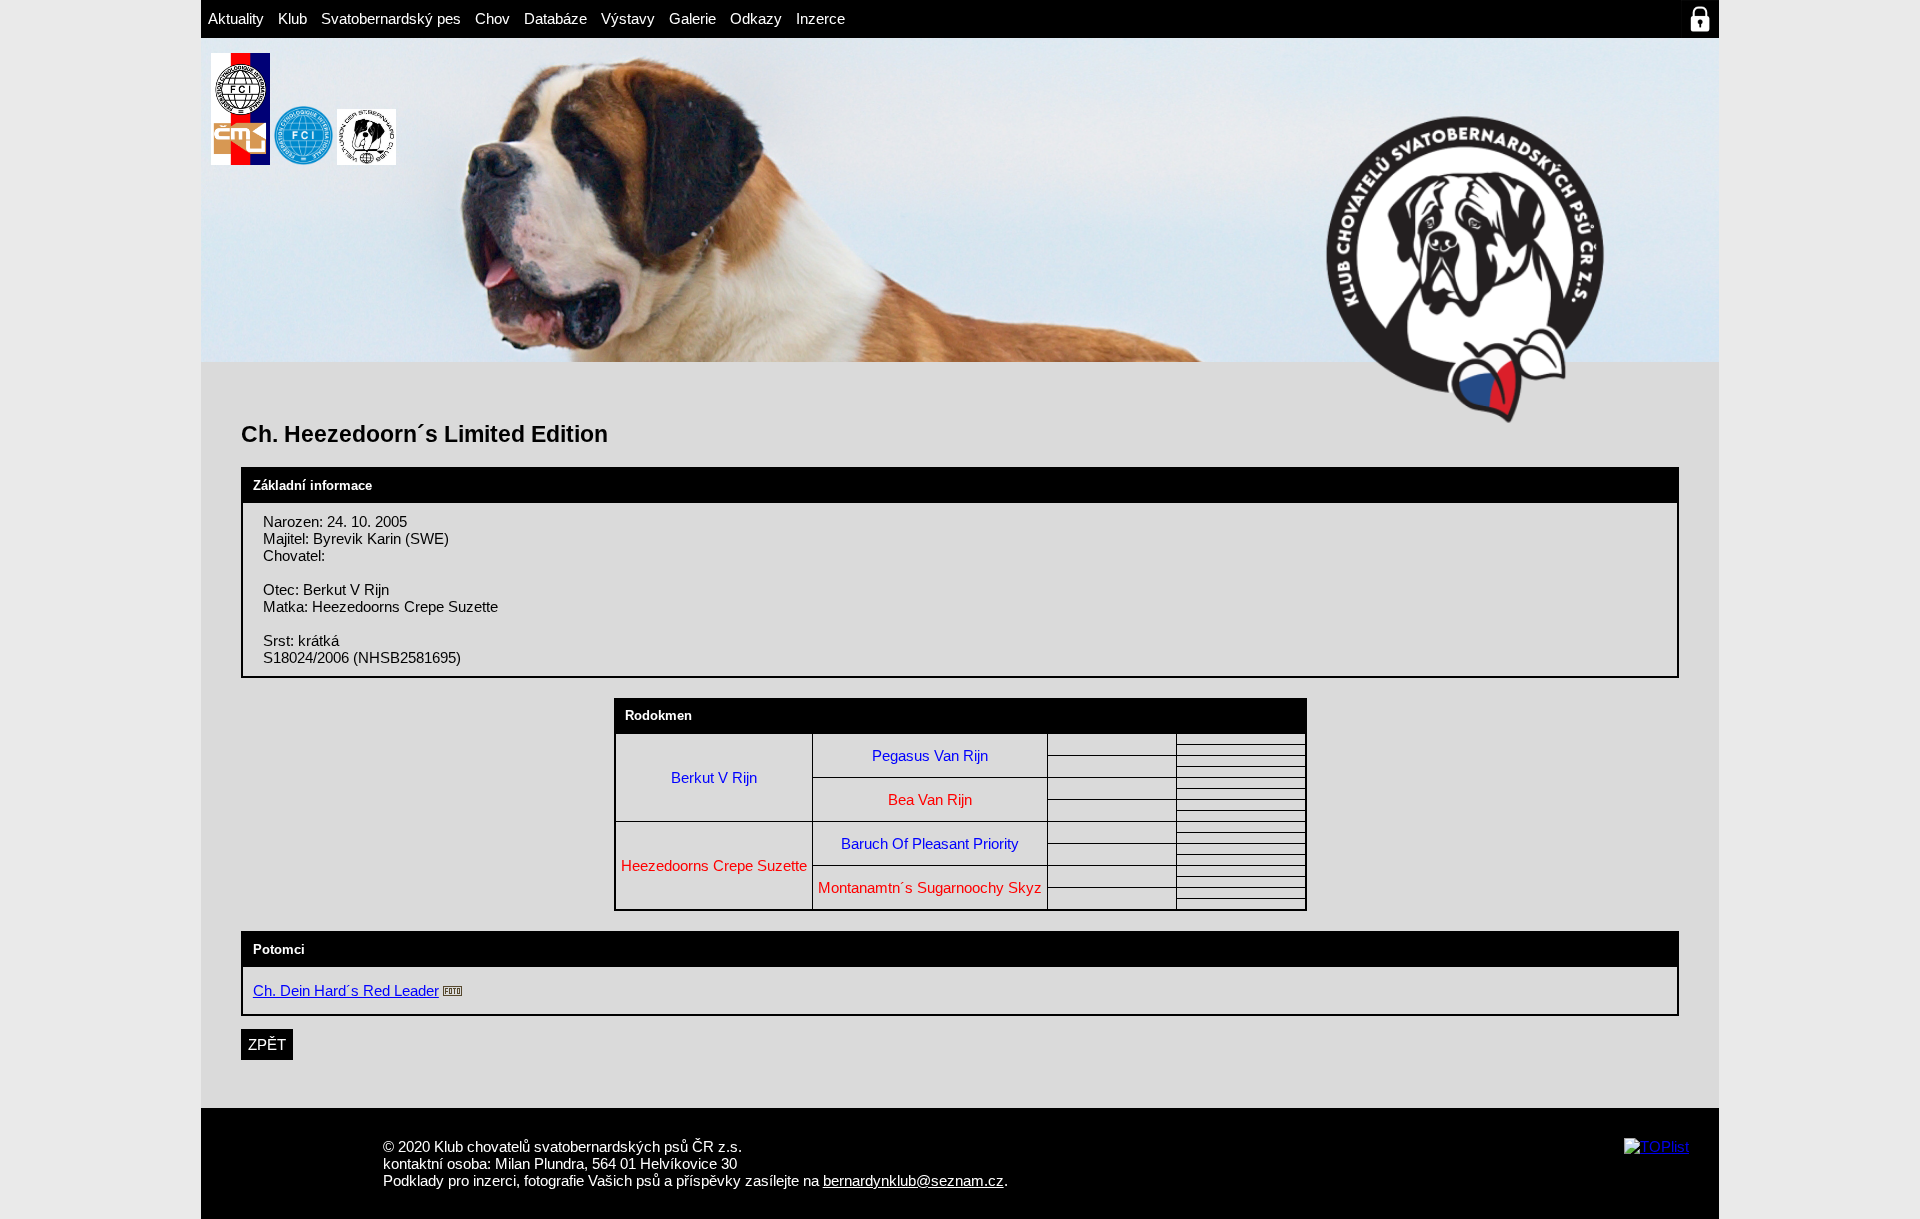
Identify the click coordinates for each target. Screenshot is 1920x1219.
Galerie (692, 18)
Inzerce (820, 18)
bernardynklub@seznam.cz (913, 1180)
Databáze (555, 18)
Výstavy (628, 18)
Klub (292, 18)
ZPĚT (267, 1044)
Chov (492, 18)
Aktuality (236, 18)
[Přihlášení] (1700, 19)
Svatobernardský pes (391, 18)
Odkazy (756, 18)
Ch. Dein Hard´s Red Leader (346, 990)
